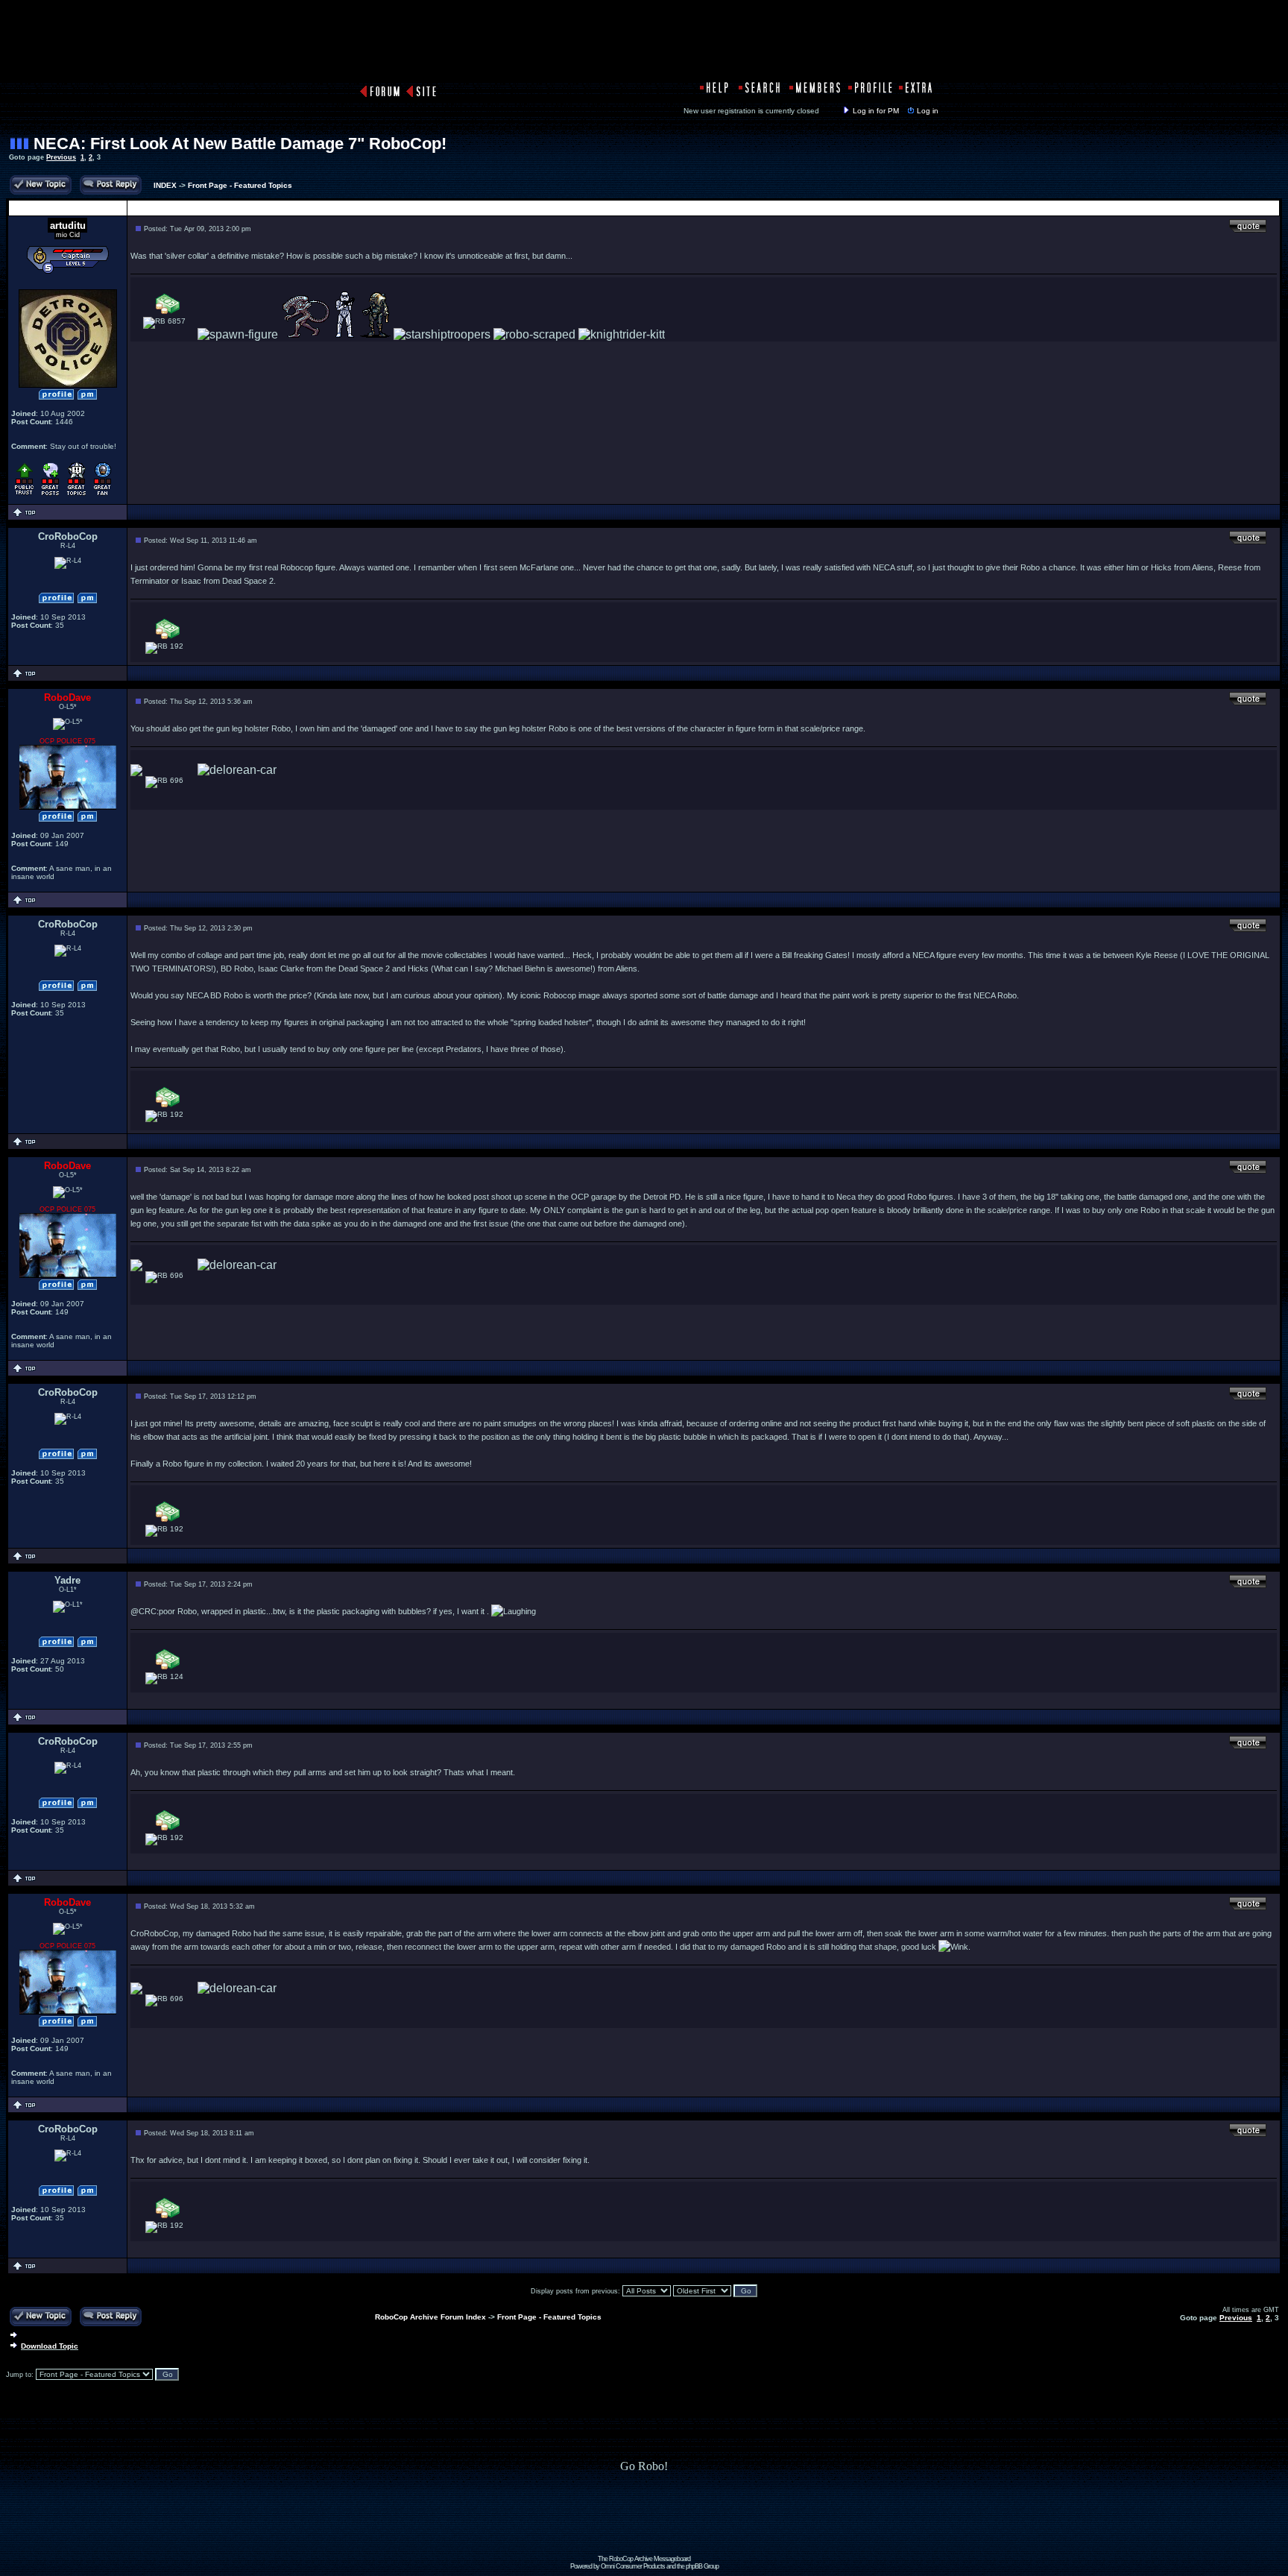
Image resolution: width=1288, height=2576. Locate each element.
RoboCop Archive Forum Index (430, 2317)
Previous (61, 157)
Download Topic (50, 2346)
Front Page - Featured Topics (240, 185)
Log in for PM (876, 111)
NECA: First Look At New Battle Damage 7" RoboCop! (240, 144)
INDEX (165, 185)
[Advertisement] (644, 2522)
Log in (928, 111)
